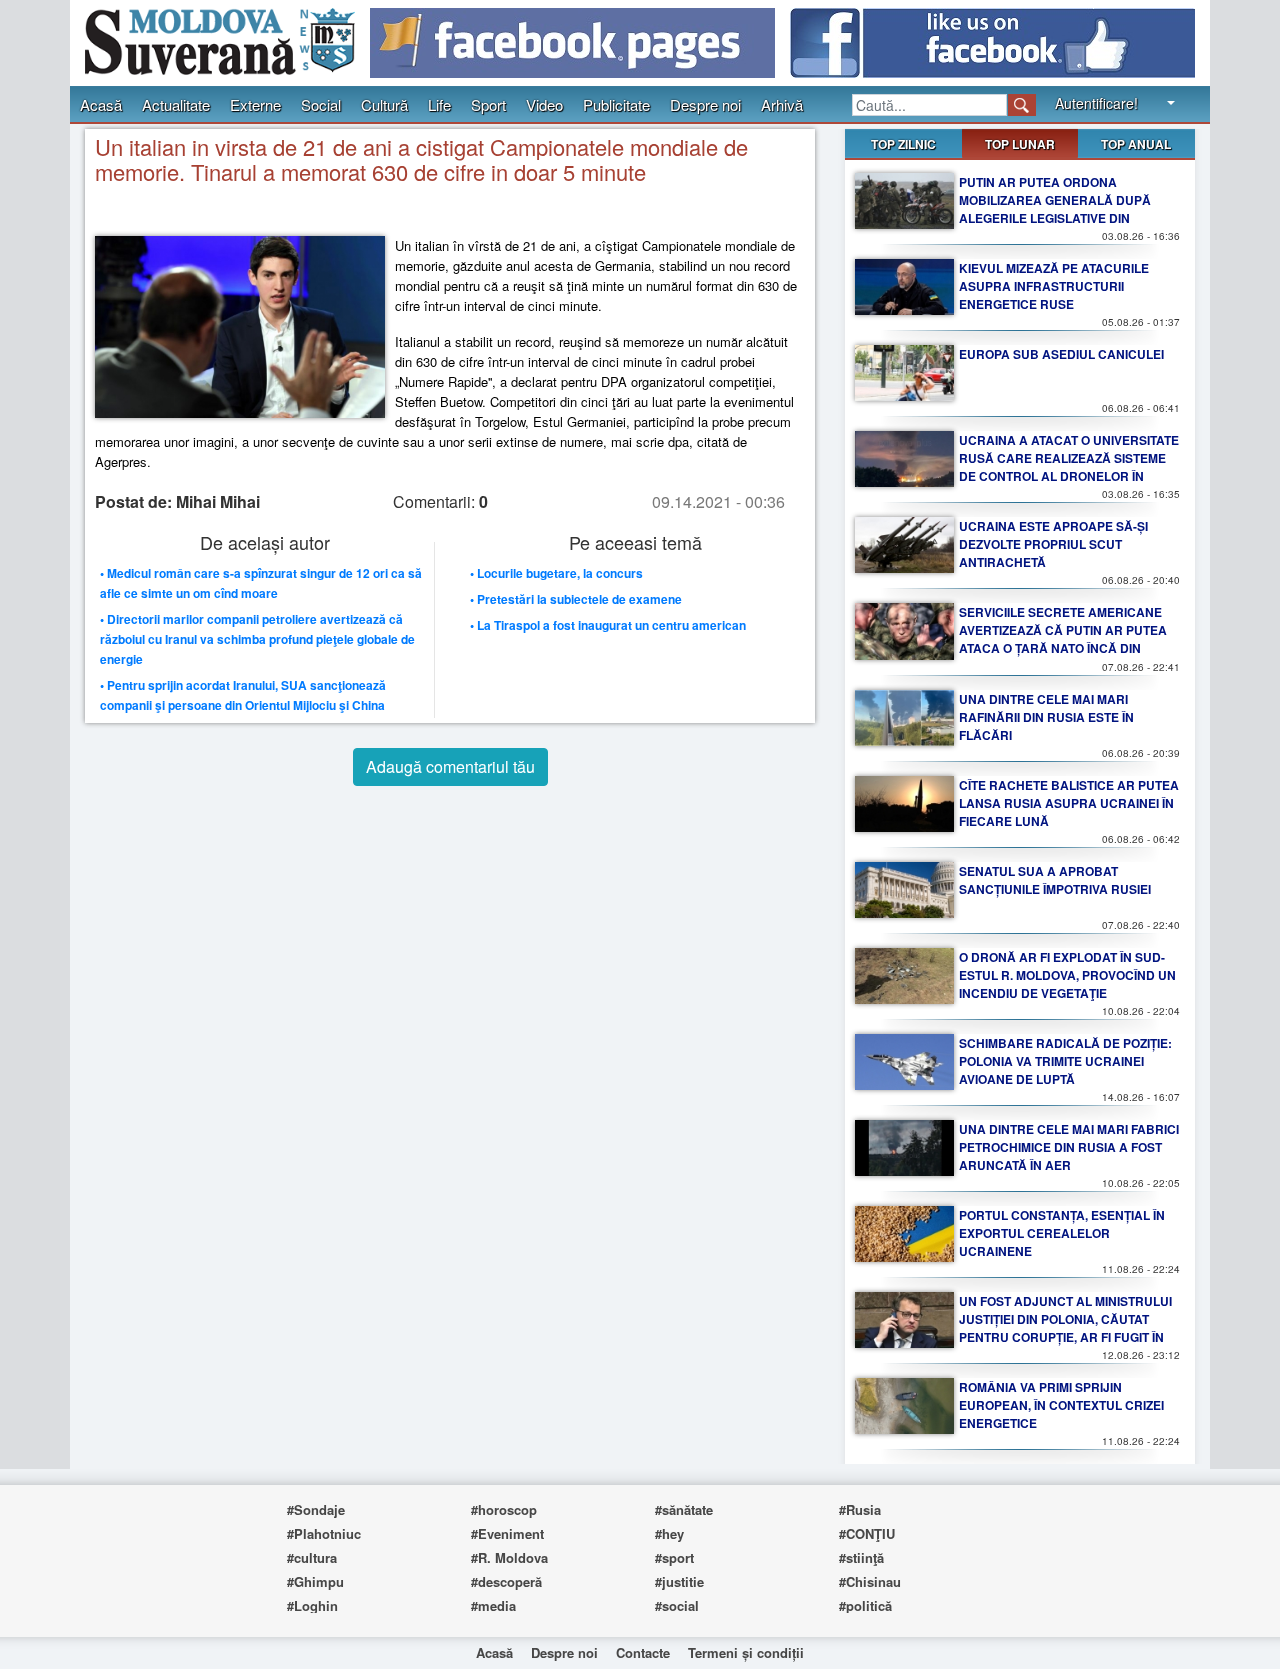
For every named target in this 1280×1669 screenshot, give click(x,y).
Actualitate (176, 104)
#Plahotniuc (324, 1533)
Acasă (101, 104)
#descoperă (506, 1581)
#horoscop (504, 1509)
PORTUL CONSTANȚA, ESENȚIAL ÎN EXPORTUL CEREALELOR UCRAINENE (1062, 1233)
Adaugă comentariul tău (450, 766)
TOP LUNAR (1020, 144)
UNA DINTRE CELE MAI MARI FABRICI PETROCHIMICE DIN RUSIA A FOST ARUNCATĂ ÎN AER (1069, 1147)
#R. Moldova (509, 1557)
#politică (865, 1605)
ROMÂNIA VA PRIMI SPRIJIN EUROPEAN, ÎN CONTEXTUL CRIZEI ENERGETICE (1061, 1405)
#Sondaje (316, 1509)
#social (677, 1605)
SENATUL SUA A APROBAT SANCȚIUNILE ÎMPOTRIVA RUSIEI (1055, 880)
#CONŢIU (867, 1533)
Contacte (643, 1652)
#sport (674, 1557)
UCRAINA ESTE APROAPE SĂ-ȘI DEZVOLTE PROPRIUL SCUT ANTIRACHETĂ (1053, 544)
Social (321, 104)
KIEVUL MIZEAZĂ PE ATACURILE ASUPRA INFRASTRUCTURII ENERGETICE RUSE (1054, 286)
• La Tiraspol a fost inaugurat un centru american (608, 625)
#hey (669, 1533)
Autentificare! (1096, 103)
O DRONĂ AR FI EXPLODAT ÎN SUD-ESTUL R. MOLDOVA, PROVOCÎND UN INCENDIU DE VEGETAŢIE (1067, 975)
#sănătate (684, 1509)
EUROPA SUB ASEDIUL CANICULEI (1061, 354)
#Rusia (860, 1509)
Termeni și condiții (746, 1652)
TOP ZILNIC (903, 144)
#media (493, 1605)
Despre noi (705, 104)
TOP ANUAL (1136, 144)
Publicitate (616, 104)
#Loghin (312, 1605)
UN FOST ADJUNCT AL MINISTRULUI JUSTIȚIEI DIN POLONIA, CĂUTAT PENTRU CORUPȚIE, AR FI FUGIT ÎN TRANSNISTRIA (1065, 1328)
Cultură (384, 104)
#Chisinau (870, 1581)
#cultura (312, 1557)
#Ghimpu (315, 1581)
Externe (255, 104)
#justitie (679, 1581)
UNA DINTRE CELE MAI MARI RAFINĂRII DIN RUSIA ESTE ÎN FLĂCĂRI (1046, 717)
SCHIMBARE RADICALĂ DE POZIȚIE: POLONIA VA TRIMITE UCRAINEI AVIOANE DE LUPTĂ (1065, 1061)
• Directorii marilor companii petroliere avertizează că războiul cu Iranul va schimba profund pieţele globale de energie (257, 639)
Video (544, 104)
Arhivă (782, 104)
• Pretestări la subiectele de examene (576, 599)
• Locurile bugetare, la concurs (556, 573)
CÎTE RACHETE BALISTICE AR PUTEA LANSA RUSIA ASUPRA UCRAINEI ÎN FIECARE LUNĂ (1069, 803)
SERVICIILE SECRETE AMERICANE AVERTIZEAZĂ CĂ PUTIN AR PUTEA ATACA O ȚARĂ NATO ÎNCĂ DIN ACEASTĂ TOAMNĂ (1063, 639)
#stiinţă (861, 1557)
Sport (488, 104)
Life (439, 104)
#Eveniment (507, 1533)
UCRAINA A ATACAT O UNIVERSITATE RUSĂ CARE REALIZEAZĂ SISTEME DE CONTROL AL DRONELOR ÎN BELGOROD (1069, 467)
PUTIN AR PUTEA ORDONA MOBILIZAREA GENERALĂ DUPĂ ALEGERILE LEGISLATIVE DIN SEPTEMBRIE (1055, 209)
